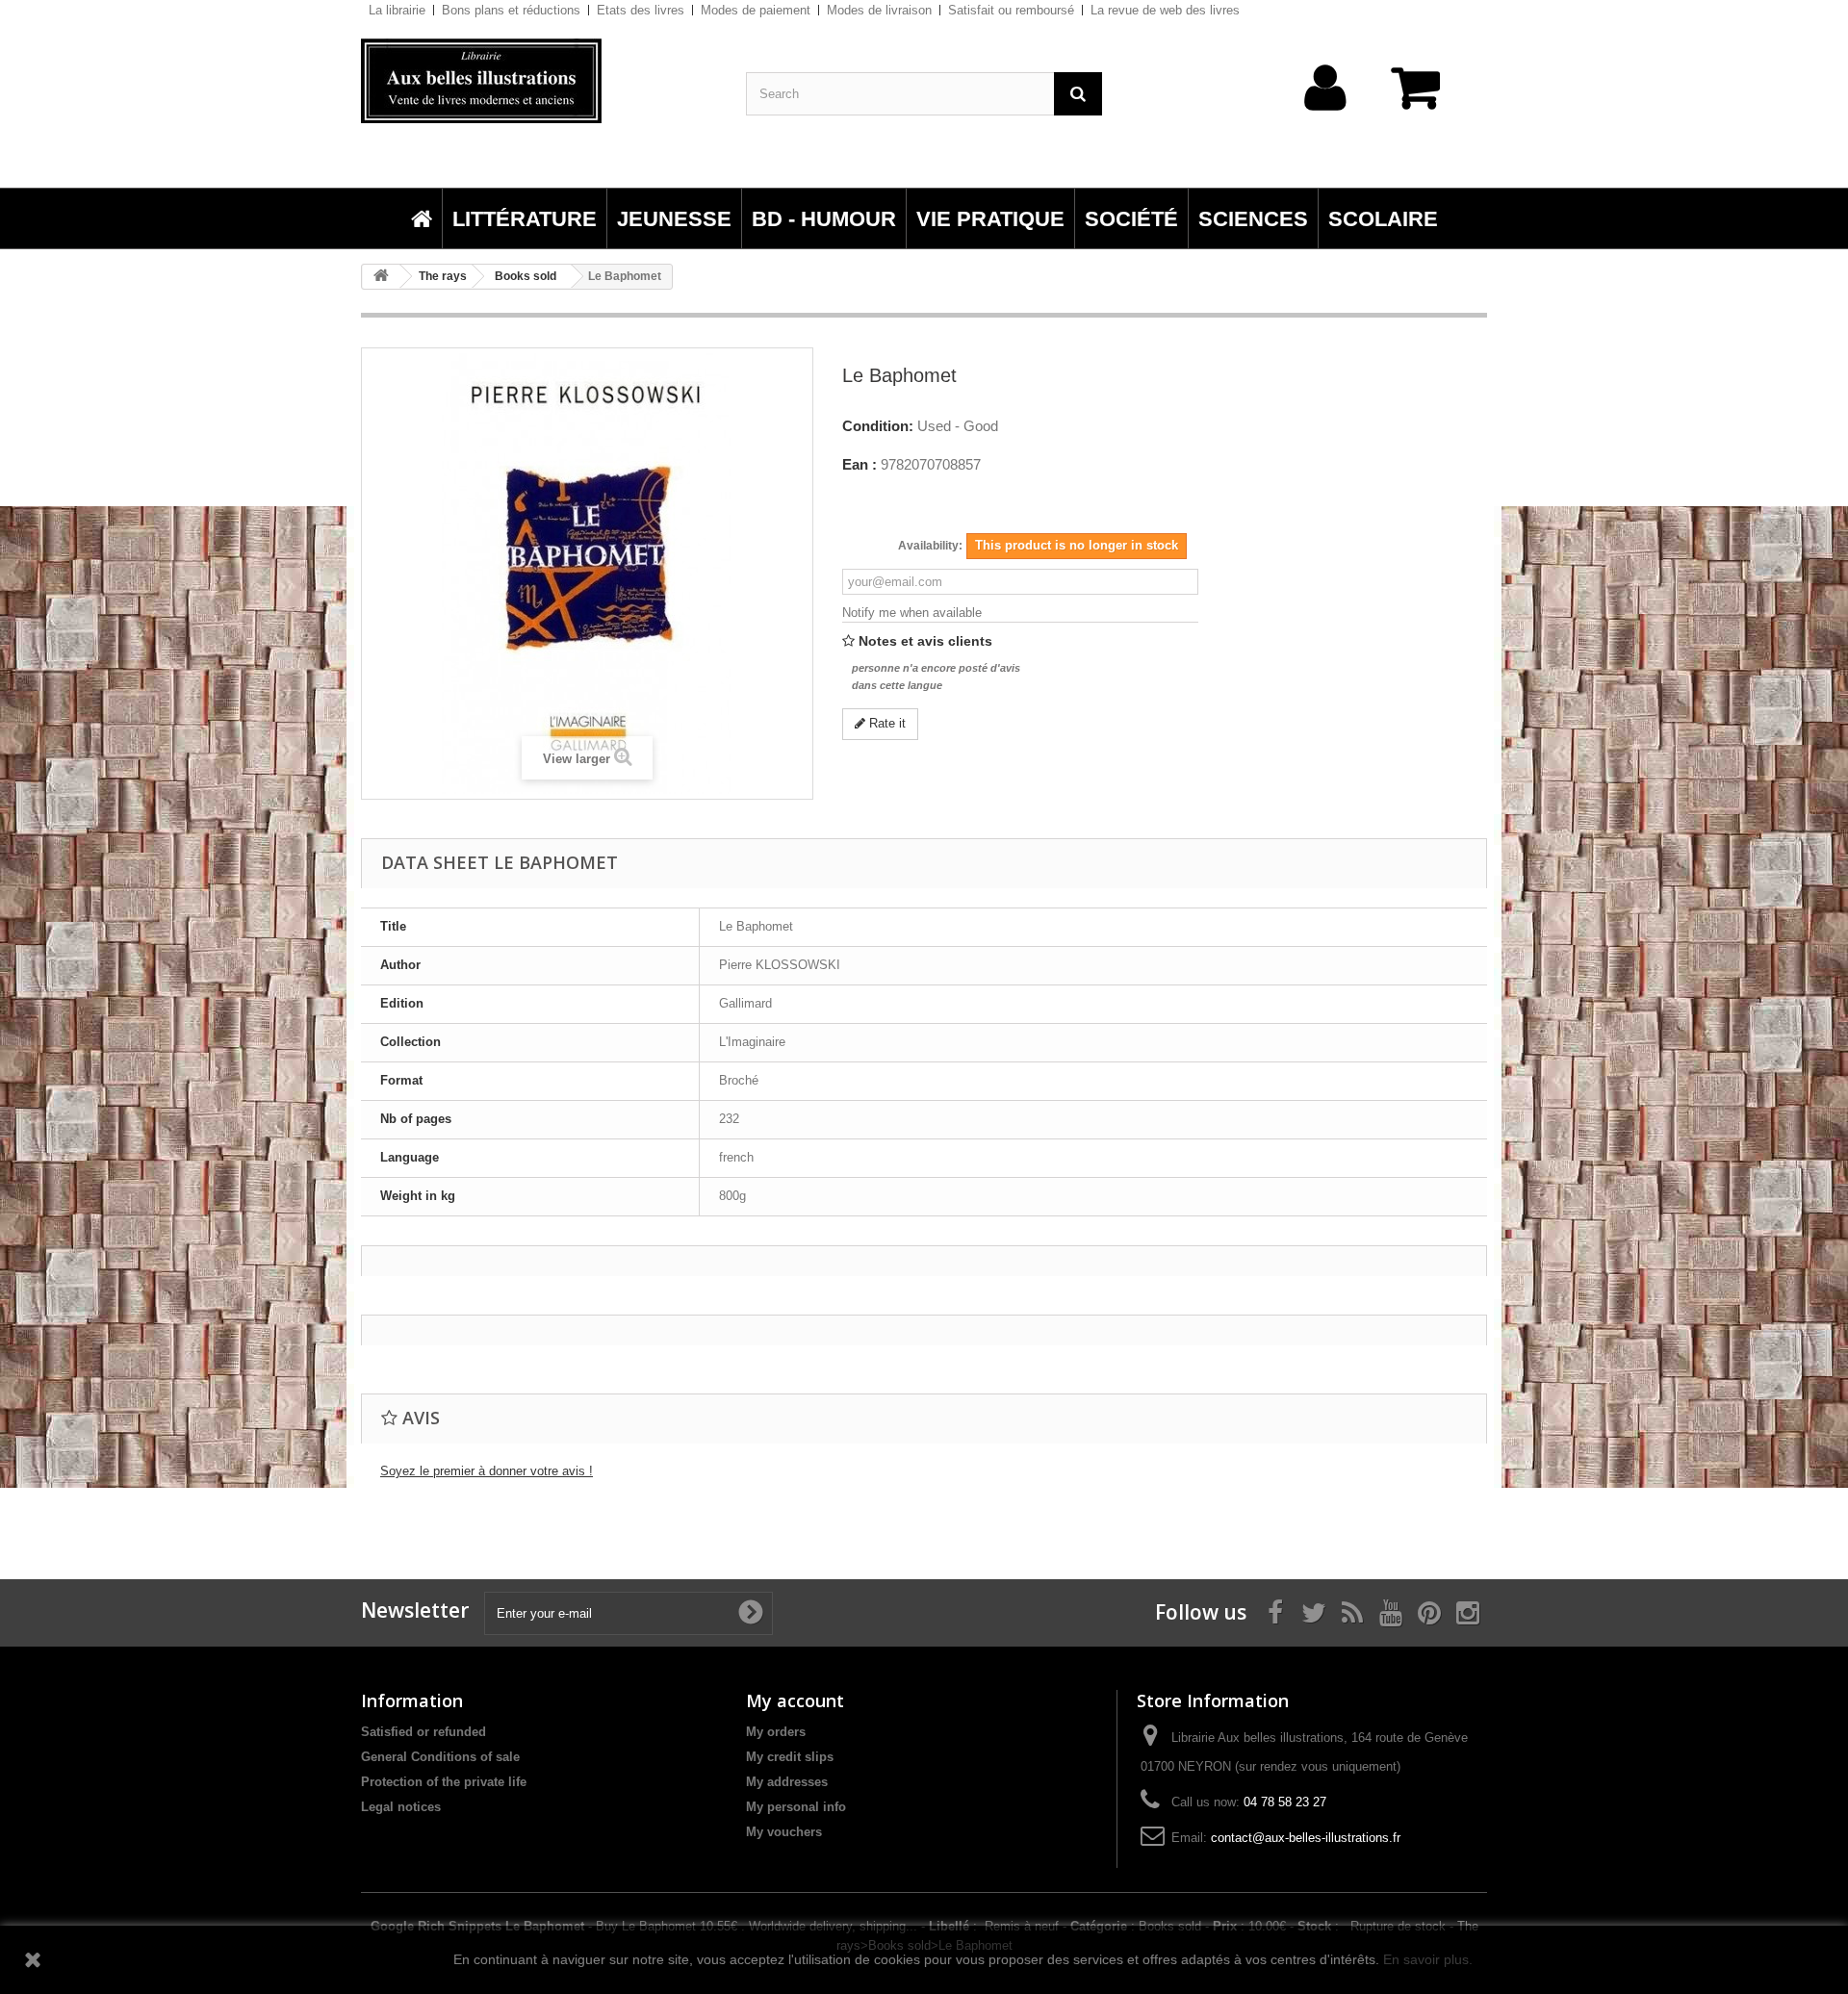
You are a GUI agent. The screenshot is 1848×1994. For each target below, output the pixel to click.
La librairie (397, 10)
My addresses (787, 1782)
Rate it (885, 723)
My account (795, 1700)
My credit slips (790, 1757)
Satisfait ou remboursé (1011, 10)
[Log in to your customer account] (1326, 118)
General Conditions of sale (440, 1757)
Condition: (878, 426)
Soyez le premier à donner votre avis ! (487, 1471)
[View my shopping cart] (1424, 98)
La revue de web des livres (1165, 10)
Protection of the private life (444, 1782)
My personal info (796, 1807)
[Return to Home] (381, 277)
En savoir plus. (1428, 1959)
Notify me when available (912, 613)
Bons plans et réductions (511, 10)
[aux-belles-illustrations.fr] (539, 81)
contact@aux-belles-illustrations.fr (1306, 1838)
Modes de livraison (879, 10)
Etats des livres (641, 10)
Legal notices (401, 1807)
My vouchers (784, 1832)
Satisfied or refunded (423, 1732)
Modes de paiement (756, 10)
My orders (776, 1732)
